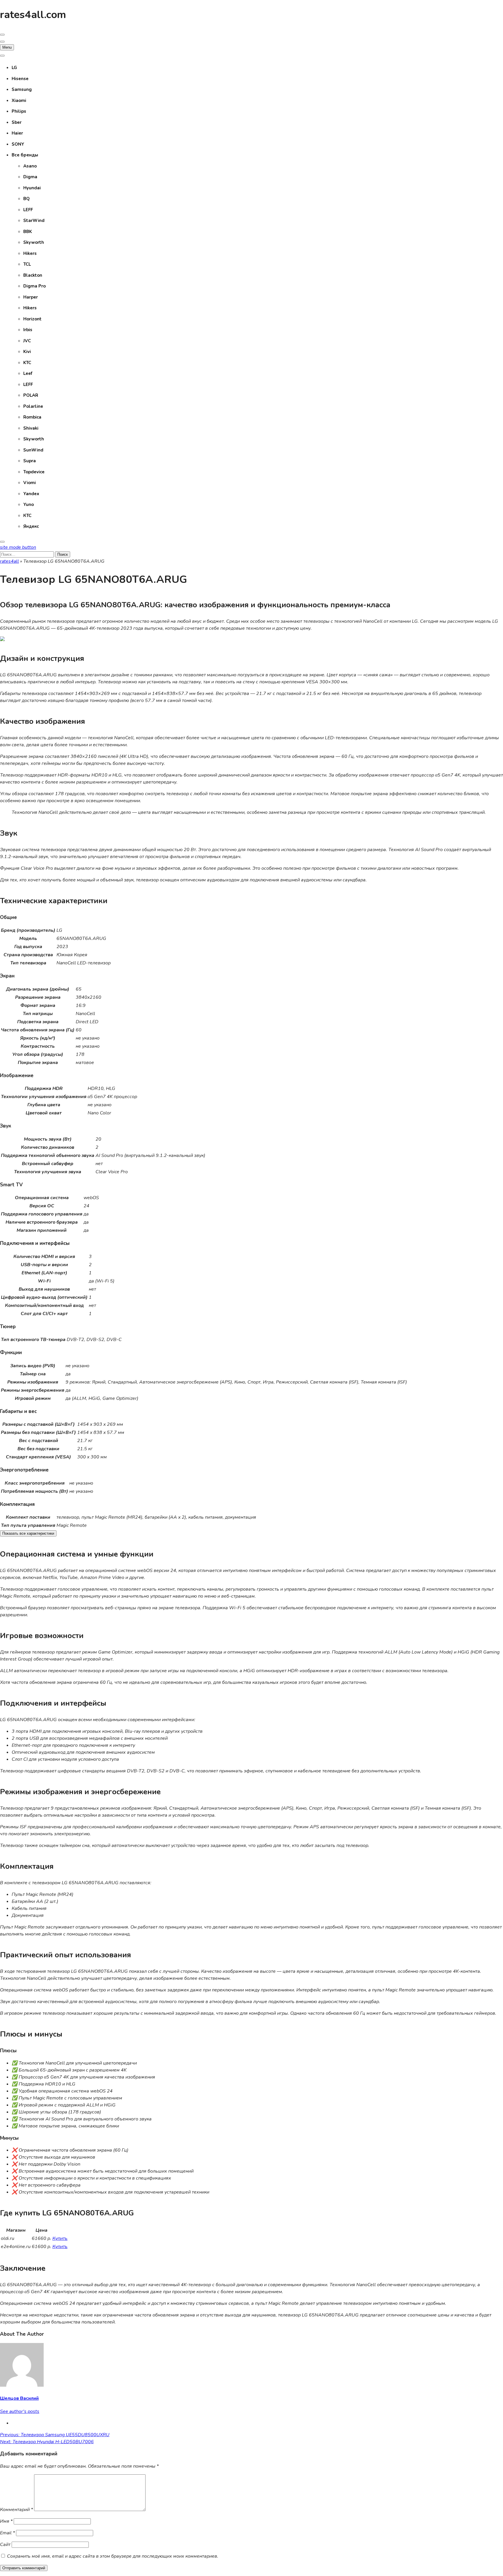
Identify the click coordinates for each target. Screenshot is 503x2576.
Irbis (28, 330)
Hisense (20, 79)
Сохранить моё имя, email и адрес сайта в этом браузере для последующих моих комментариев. (113, 2556)
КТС (27, 516)
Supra (30, 461)
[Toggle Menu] (2, 56)
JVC (27, 341)
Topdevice (34, 472)
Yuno (29, 504)
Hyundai (32, 188)
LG (14, 68)
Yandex (31, 494)
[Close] (2, 542)
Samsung (22, 89)
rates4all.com (33, 15)
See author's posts (20, 2411)
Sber (17, 122)
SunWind (33, 450)
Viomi (30, 483)
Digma (30, 177)
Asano (30, 166)
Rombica (32, 417)
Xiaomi (19, 100)
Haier (17, 133)
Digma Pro (34, 286)
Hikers (30, 253)
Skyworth (34, 242)
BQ (26, 199)
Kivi (27, 352)
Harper (31, 297)
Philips (19, 111)
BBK (28, 232)
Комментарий (16, 2510)
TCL (27, 264)
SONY (18, 144)
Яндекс (31, 526)
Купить (60, 2238)
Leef (28, 373)
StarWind (34, 220)
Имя (6, 2521)
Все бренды (25, 155)
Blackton (33, 275)
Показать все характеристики (28, 1533)
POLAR (31, 395)
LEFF (28, 210)
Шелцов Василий (19, 2398)
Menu (7, 47)
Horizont (32, 319)
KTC (27, 363)
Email (7, 2533)
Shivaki (31, 428)
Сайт (5, 2545)
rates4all (9, 561)
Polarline (33, 406)
